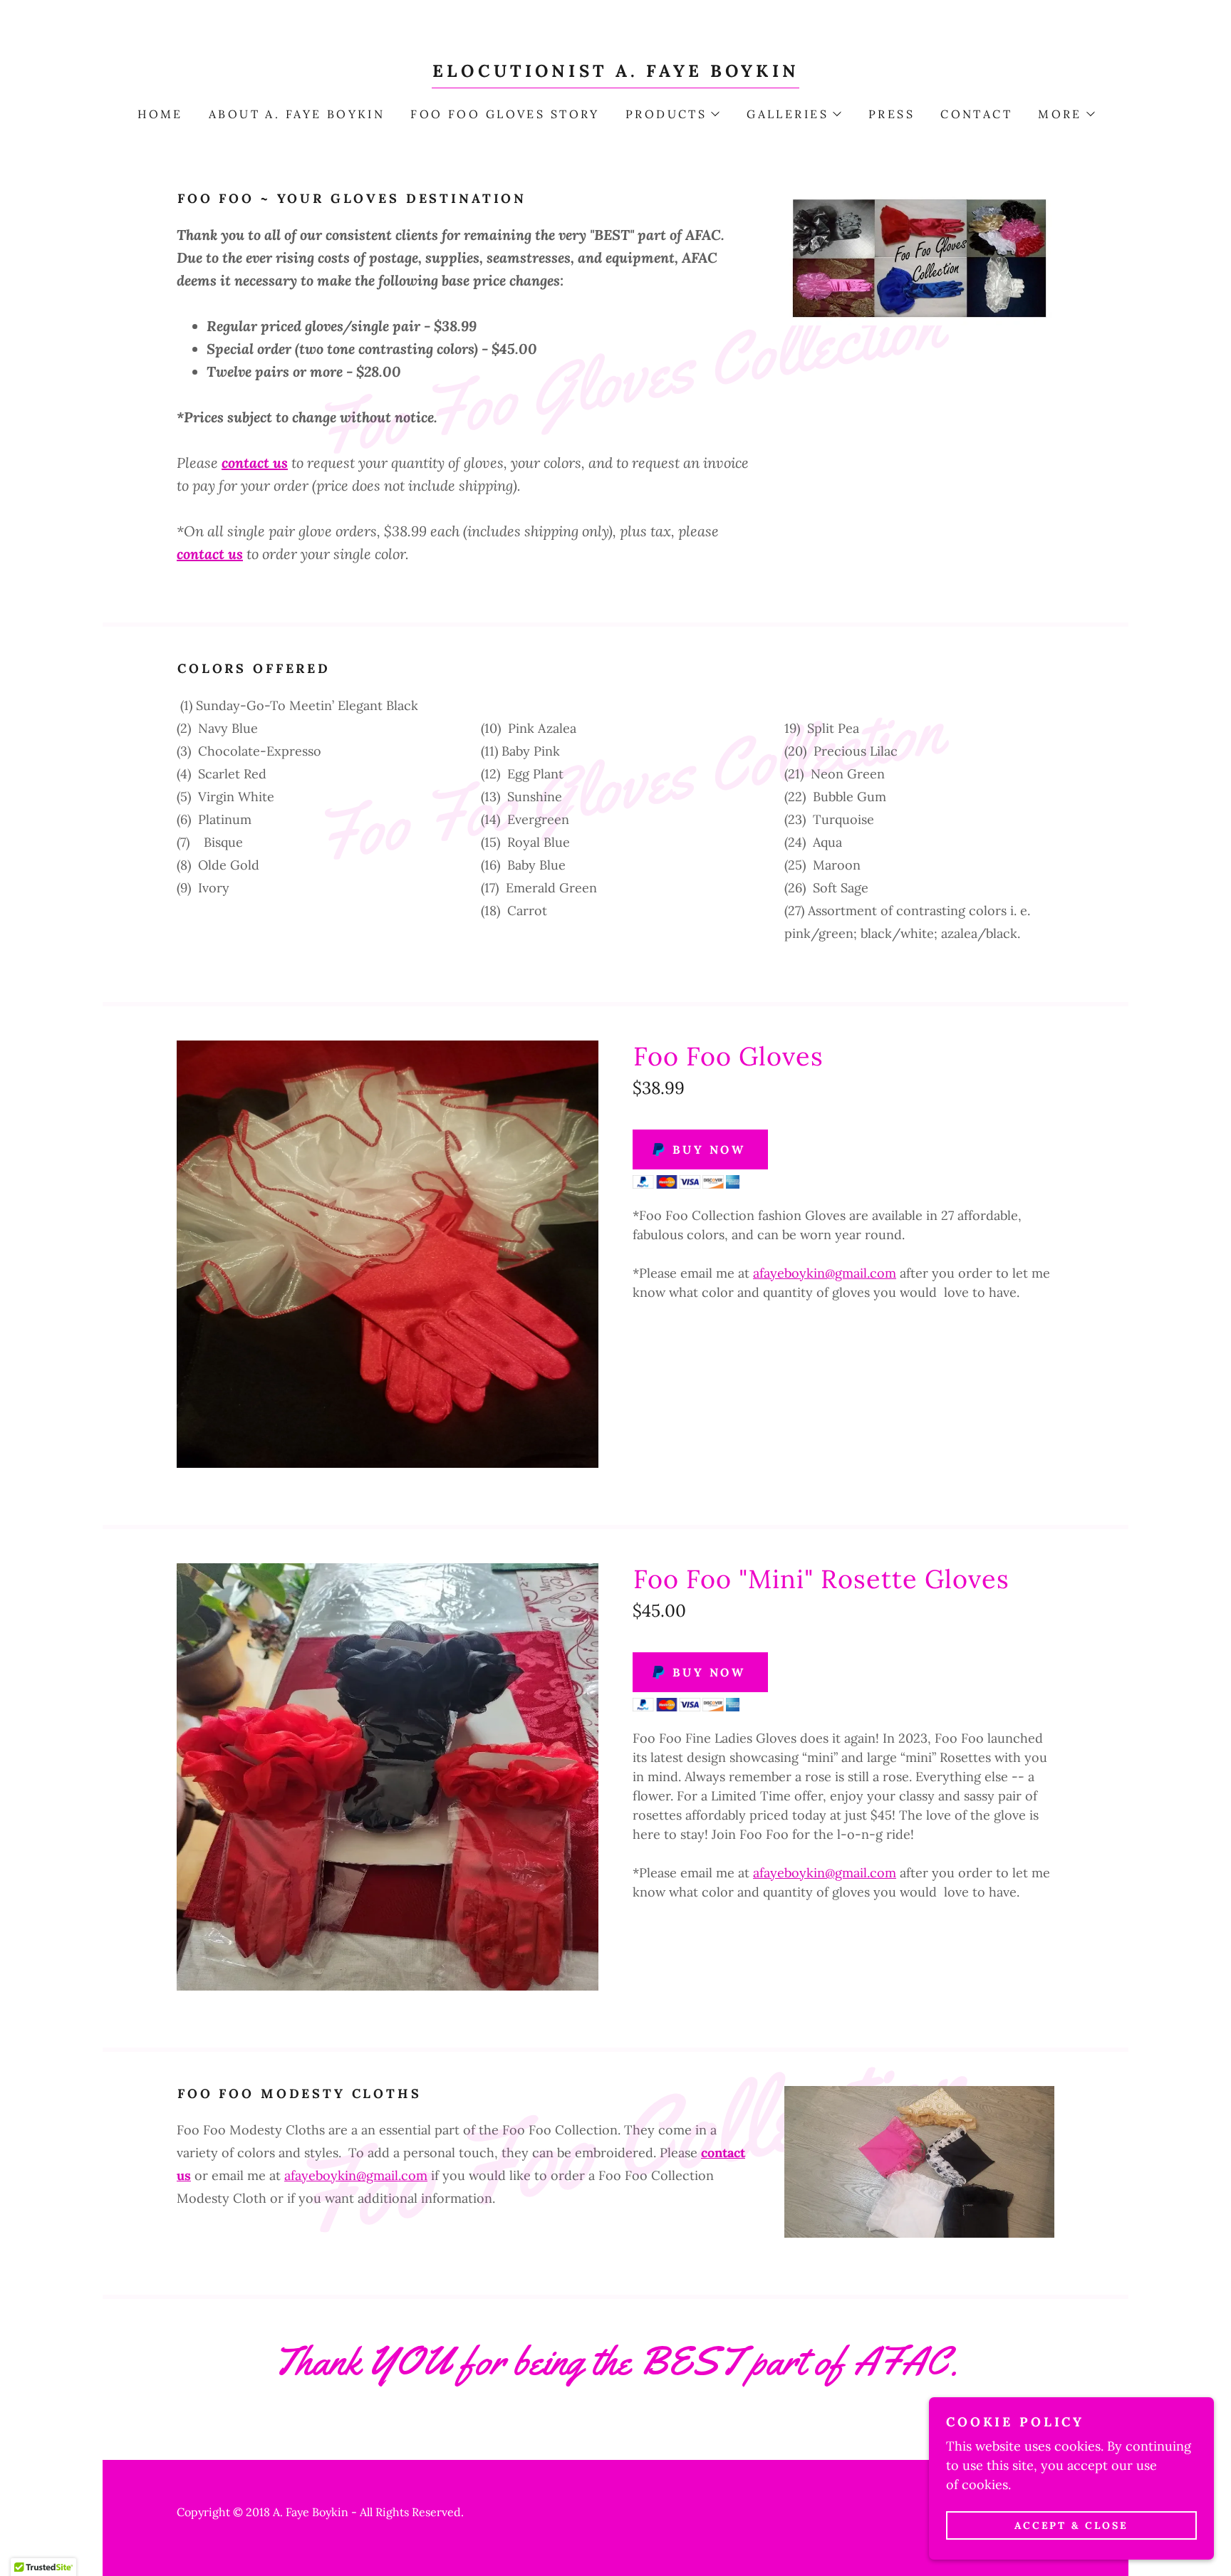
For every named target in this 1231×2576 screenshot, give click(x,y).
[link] (615, 72)
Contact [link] (976, 114)
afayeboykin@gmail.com (825, 1273)
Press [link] (892, 114)
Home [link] (160, 114)
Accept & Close (1072, 2525)
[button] (672, 114)
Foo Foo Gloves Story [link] (505, 114)
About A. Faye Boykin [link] (297, 114)
